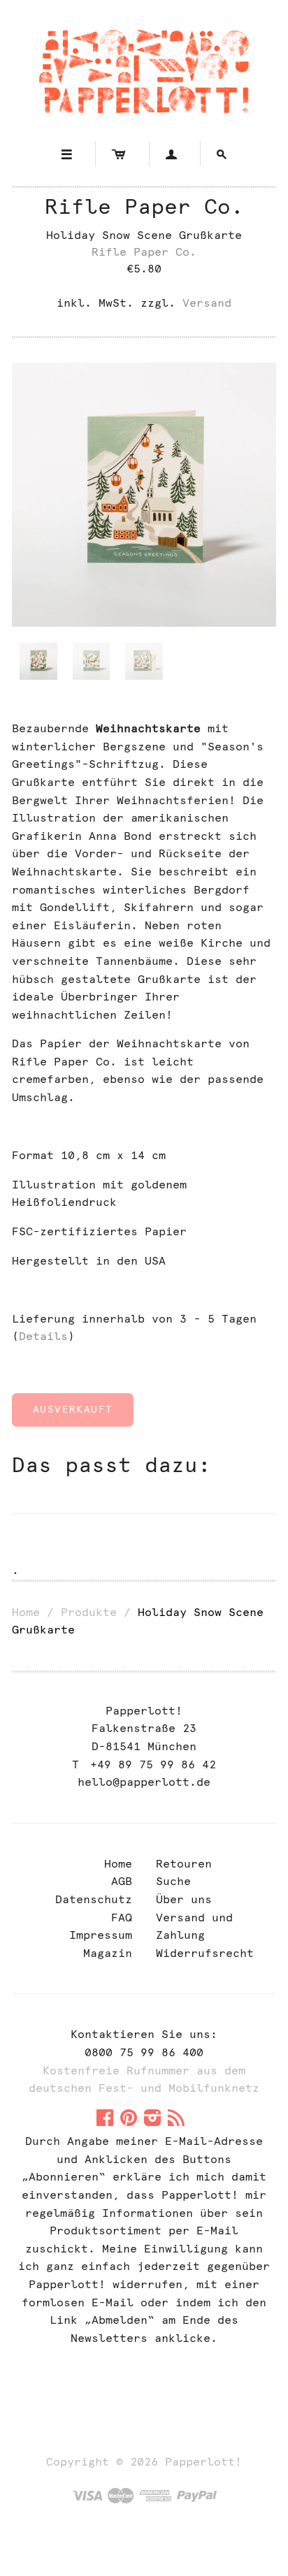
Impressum (101, 1935)
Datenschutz (94, 1899)
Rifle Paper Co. (144, 206)
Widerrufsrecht (205, 1953)
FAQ (122, 1918)
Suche (173, 1881)
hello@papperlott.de (144, 1782)
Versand (207, 303)
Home (26, 1612)
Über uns (184, 1899)
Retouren (184, 1864)
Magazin (108, 1953)
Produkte (89, 1612)
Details (43, 1336)
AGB (122, 1881)
